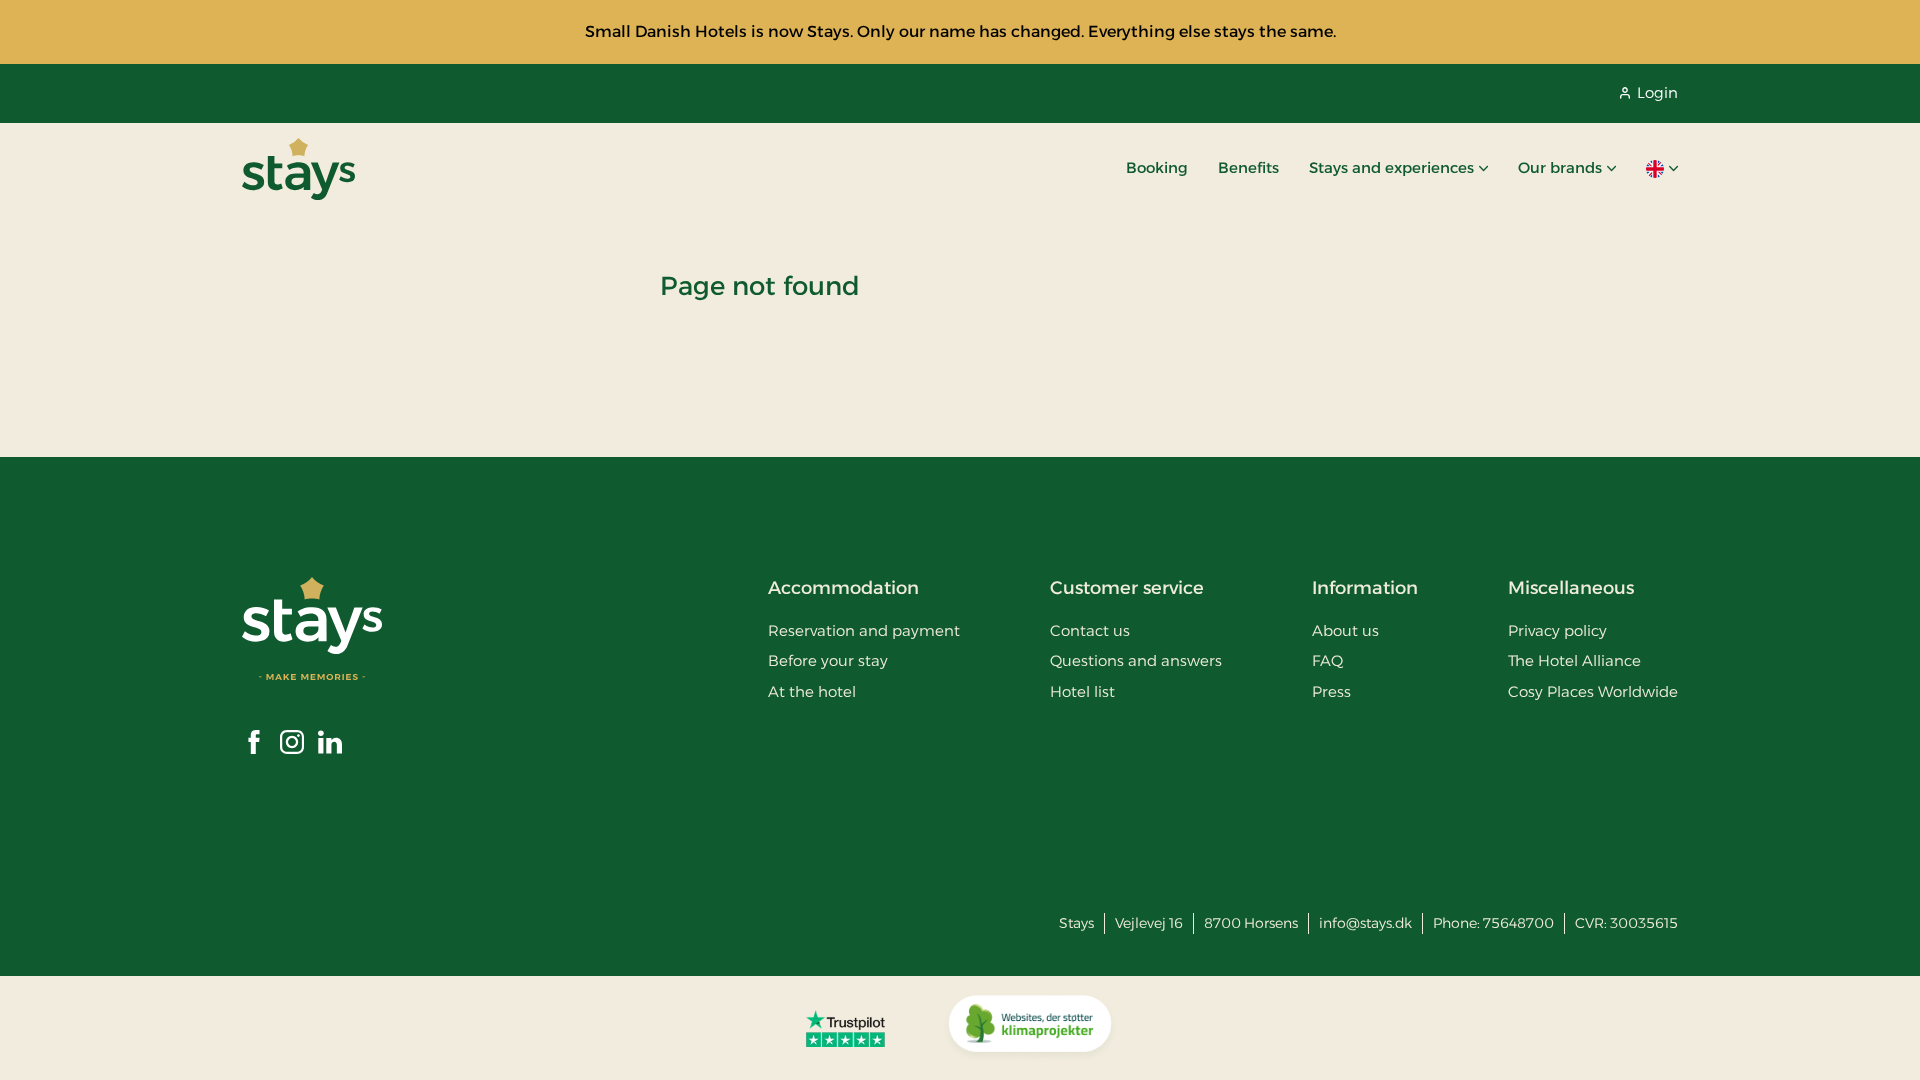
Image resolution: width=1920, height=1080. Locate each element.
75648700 (1518, 923)
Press (1331, 691)
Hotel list (1082, 691)
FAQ (1327, 660)
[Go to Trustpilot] (845, 1028)
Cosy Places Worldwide (1593, 691)
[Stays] (298, 169)
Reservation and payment (864, 630)
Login (1657, 92)
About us (1345, 630)
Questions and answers (1136, 660)
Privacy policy (1557, 630)
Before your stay (828, 660)
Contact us (1090, 630)
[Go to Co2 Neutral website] (1030, 1028)
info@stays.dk (1365, 923)
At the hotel (812, 691)
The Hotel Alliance (1574, 660)
